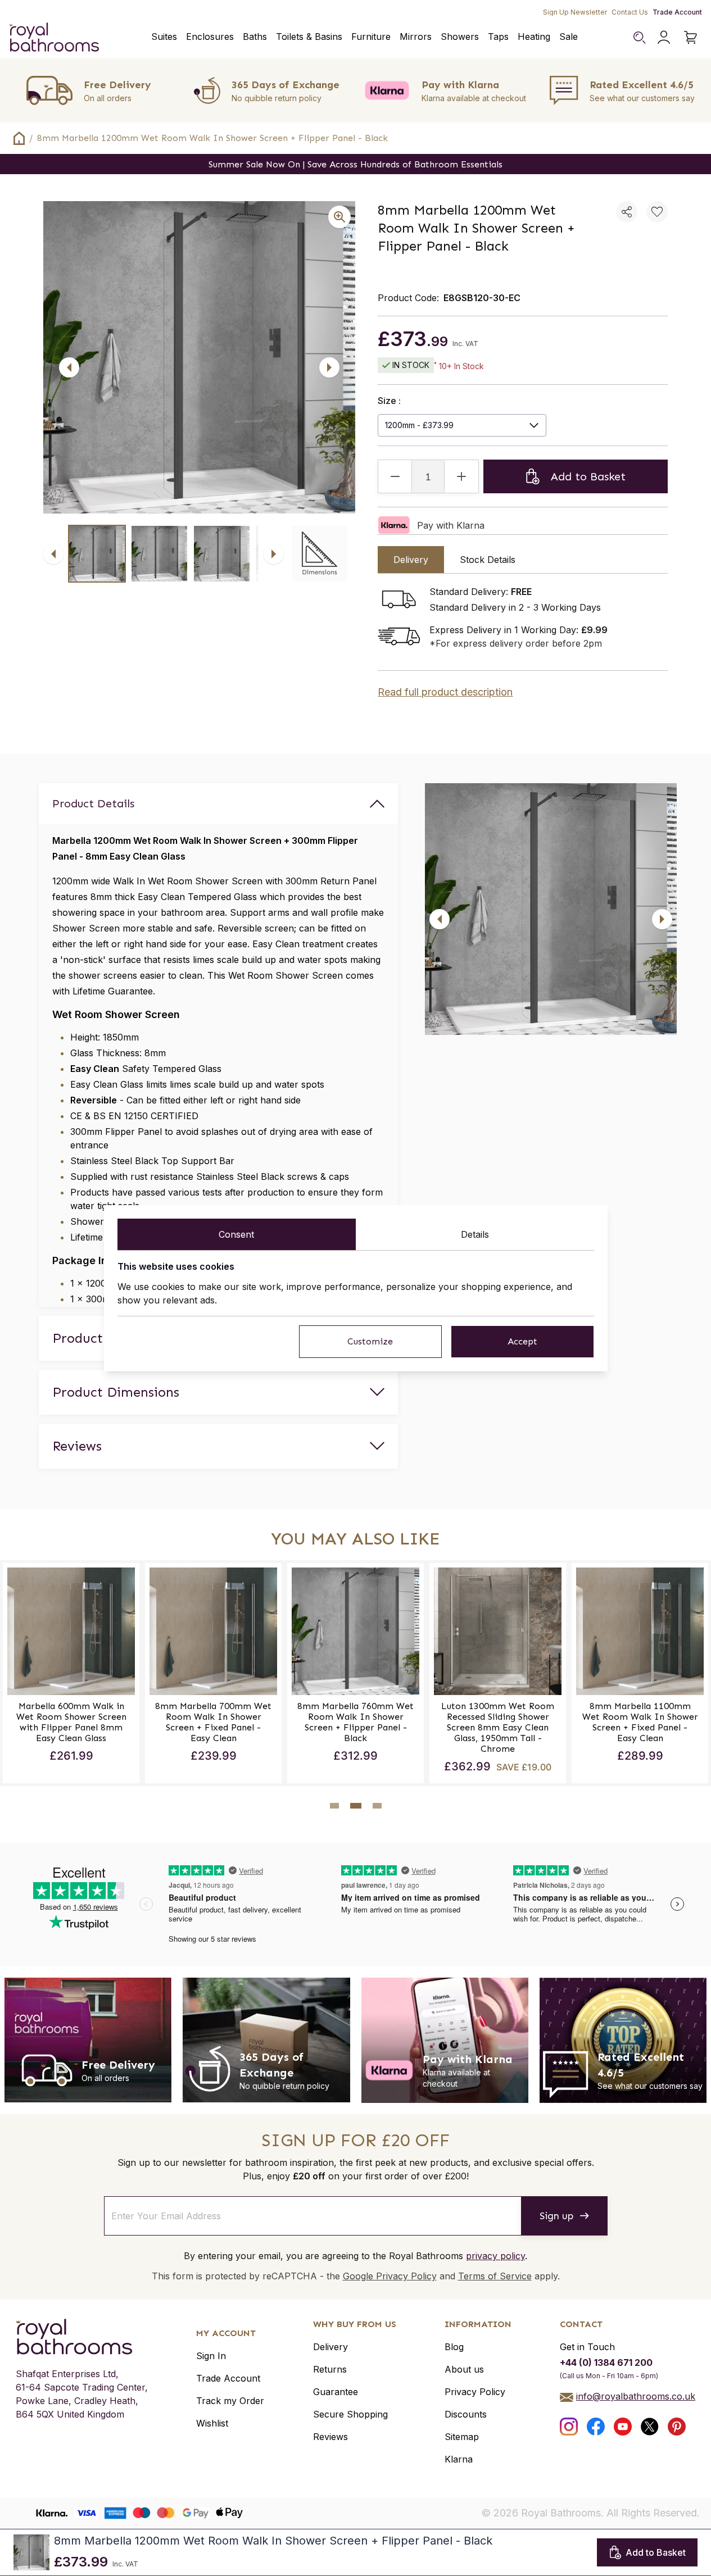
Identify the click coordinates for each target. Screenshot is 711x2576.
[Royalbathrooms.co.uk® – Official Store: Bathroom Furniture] (54, 37)
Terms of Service (495, 2276)
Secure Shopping (350, 2414)
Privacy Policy (475, 2392)
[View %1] (97, 554)
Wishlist (212, 2423)
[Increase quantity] (461, 476)
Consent (236, 1234)
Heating (534, 37)
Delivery (330, 2347)
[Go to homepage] (82, 2337)
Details (475, 1234)
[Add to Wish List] (657, 212)
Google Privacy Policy (390, 2276)
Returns (330, 2369)
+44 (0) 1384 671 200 (606, 2363)
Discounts (466, 2414)
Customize (370, 1341)
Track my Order (230, 2401)
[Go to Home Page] (19, 138)
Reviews (330, 2437)
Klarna (459, 2459)
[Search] (639, 37)
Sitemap (462, 2437)
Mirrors (416, 37)
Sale (569, 37)
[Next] (329, 367)
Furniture (371, 37)
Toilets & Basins (309, 37)
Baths (255, 37)
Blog (454, 2347)
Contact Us (630, 12)
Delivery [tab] (411, 560)
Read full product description (445, 692)
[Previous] (69, 367)
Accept (522, 1341)
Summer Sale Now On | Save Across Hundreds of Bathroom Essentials (355, 164)
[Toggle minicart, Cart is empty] (691, 37)
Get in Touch (587, 2347)
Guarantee (336, 2392)
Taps (498, 37)
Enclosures (210, 37)
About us (464, 2369)
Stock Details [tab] (488, 560)
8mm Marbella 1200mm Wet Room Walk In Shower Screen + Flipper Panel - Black (212, 138)
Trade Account (677, 12)
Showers (460, 37)
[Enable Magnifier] (339, 217)
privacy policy (495, 2256)
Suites (164, 37)
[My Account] (664, 37)
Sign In (211, 2356)
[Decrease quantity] (395, 476)
